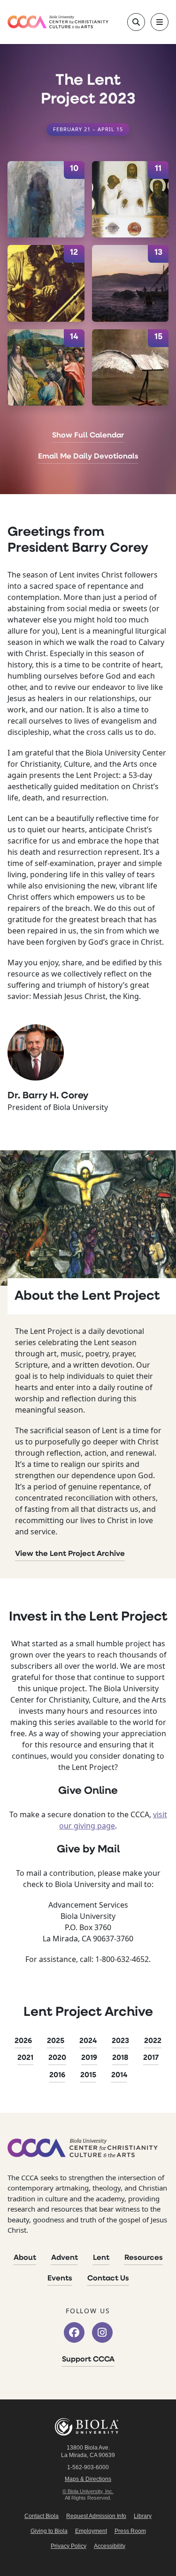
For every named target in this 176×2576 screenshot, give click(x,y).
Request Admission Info (96, 2516)
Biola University (88, 2427)
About (25, 2258)
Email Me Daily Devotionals (88, 457)
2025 (56, 2041)
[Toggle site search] (136, 22)
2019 (89, 2058)
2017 (151, 2058)
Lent (101, 2258)
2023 (120, 2041)
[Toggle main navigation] (160, 22)
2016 (57, 2075)
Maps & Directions (88, 2479)
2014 (119, 2075)
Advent (65, 2258)
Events (60, 2279)
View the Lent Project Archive (70, 1554)
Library (143, 2516)
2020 (57, 2058)
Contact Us (108, 2279)
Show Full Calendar (88, 436)
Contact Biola (42, 2516)
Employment (91, 2531)
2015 (88, 2075)
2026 (23, 2041)
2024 (88, 2041)
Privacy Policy (69, 2546)
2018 (120, 2058)
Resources (144, 2258)
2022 (153, 2041)
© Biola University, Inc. (88, 2491)
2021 (25, 2058)
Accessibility (110, 2546)
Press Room (130, 2531)
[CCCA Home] (58, 22)
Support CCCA (88, 2360)
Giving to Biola (49, 2531)
